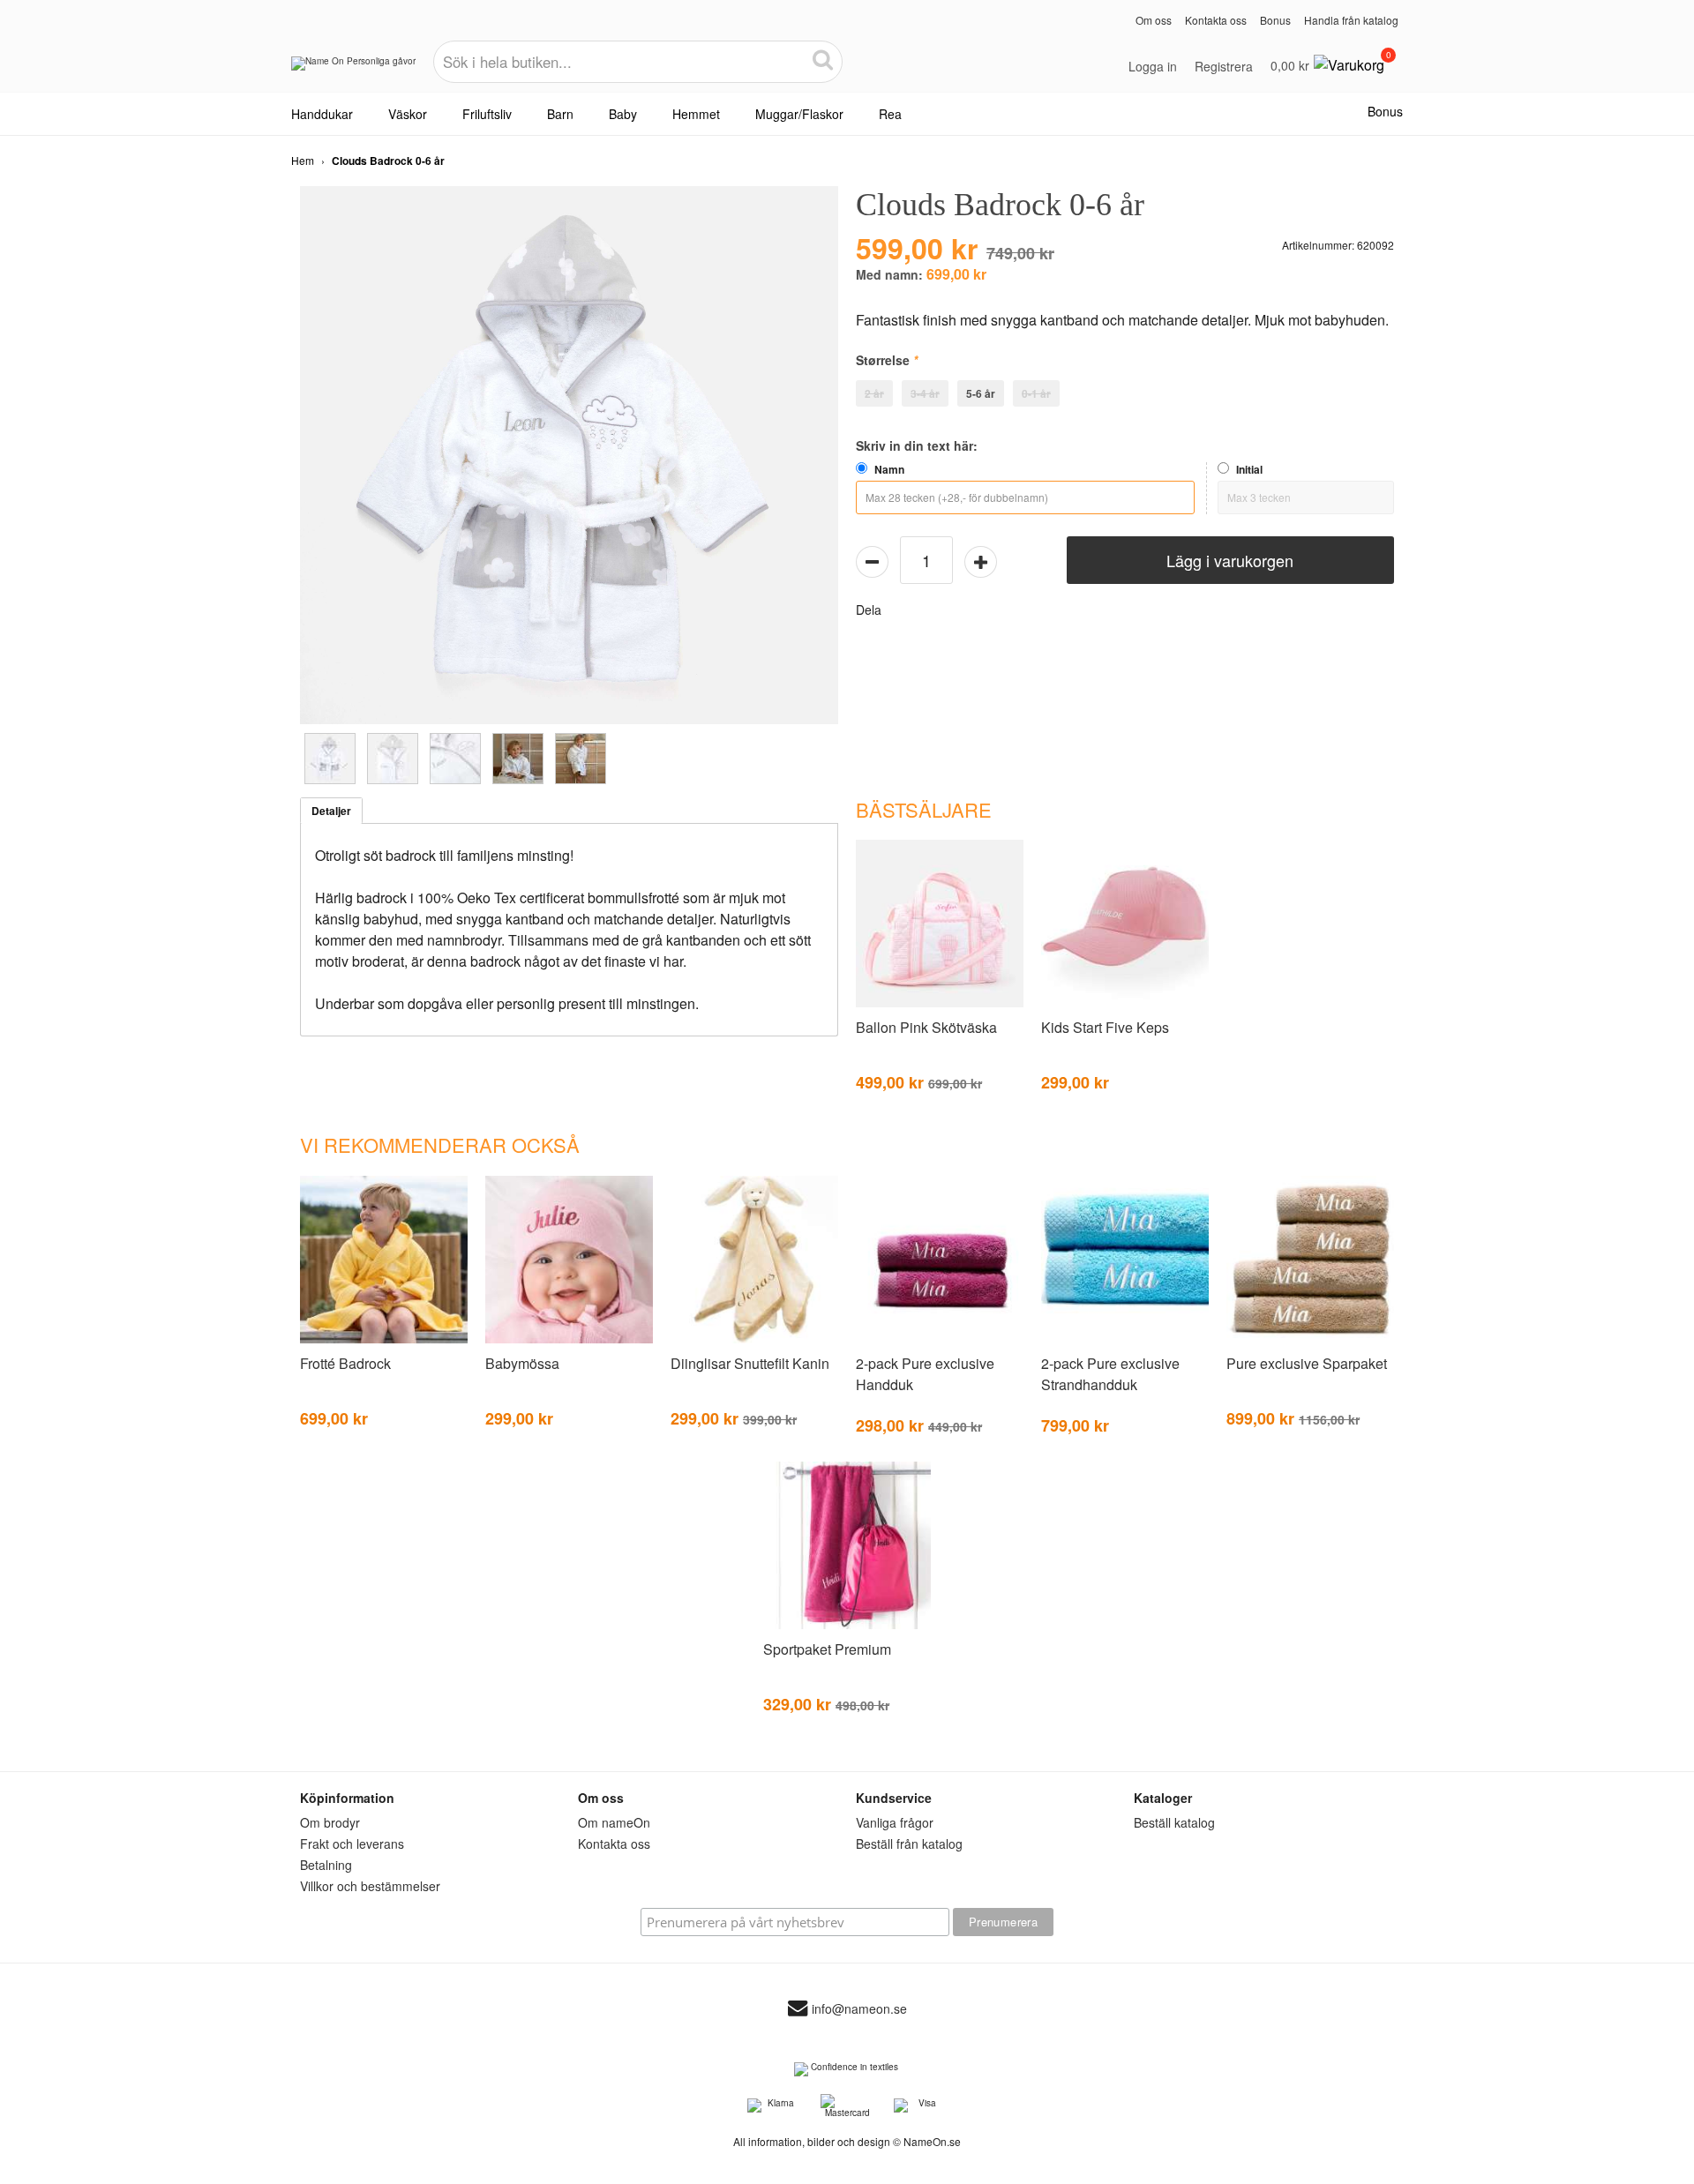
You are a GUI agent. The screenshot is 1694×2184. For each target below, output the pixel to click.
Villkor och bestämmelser (370, 1886)
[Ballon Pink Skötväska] (940, 1004)
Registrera (1224, 66)
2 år (874, 393)
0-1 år (1036, 393)
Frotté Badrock (345, 1363)
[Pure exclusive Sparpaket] (1310, 1340)
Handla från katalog (1351, 20)
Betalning (326, 1865)
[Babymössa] (569, 1340)
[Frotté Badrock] (384, 1340)
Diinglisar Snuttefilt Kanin (750, 1363)
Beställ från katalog (909, 1844)
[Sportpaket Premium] (847, 1626)
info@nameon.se (859, 2008)
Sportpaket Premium (827, 1649)
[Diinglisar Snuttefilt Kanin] (754, 1340)
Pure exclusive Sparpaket (1307, 1363)
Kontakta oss (1216, 20)
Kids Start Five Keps (1105, 1027)
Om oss (1154, 20)
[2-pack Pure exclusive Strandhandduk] (1125, 1340)
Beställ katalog (1174, 1822)
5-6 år (981, 393)
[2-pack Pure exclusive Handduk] (940, 1340)
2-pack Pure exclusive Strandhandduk (1110, 1374)
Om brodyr (330, 1822)
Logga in (1153, 66)
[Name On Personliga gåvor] (353, 70)
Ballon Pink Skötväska (926, 1027)
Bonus (1275, 20)
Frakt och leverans (352, 1844)
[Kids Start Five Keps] (1125, 1004)
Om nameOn (614, 1822)
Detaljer (331, 811)
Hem (303, 160)
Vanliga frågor (895, 1822)
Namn (889, 469)
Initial (1249, 469)
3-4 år (925, 393)
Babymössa (522, 1363)
